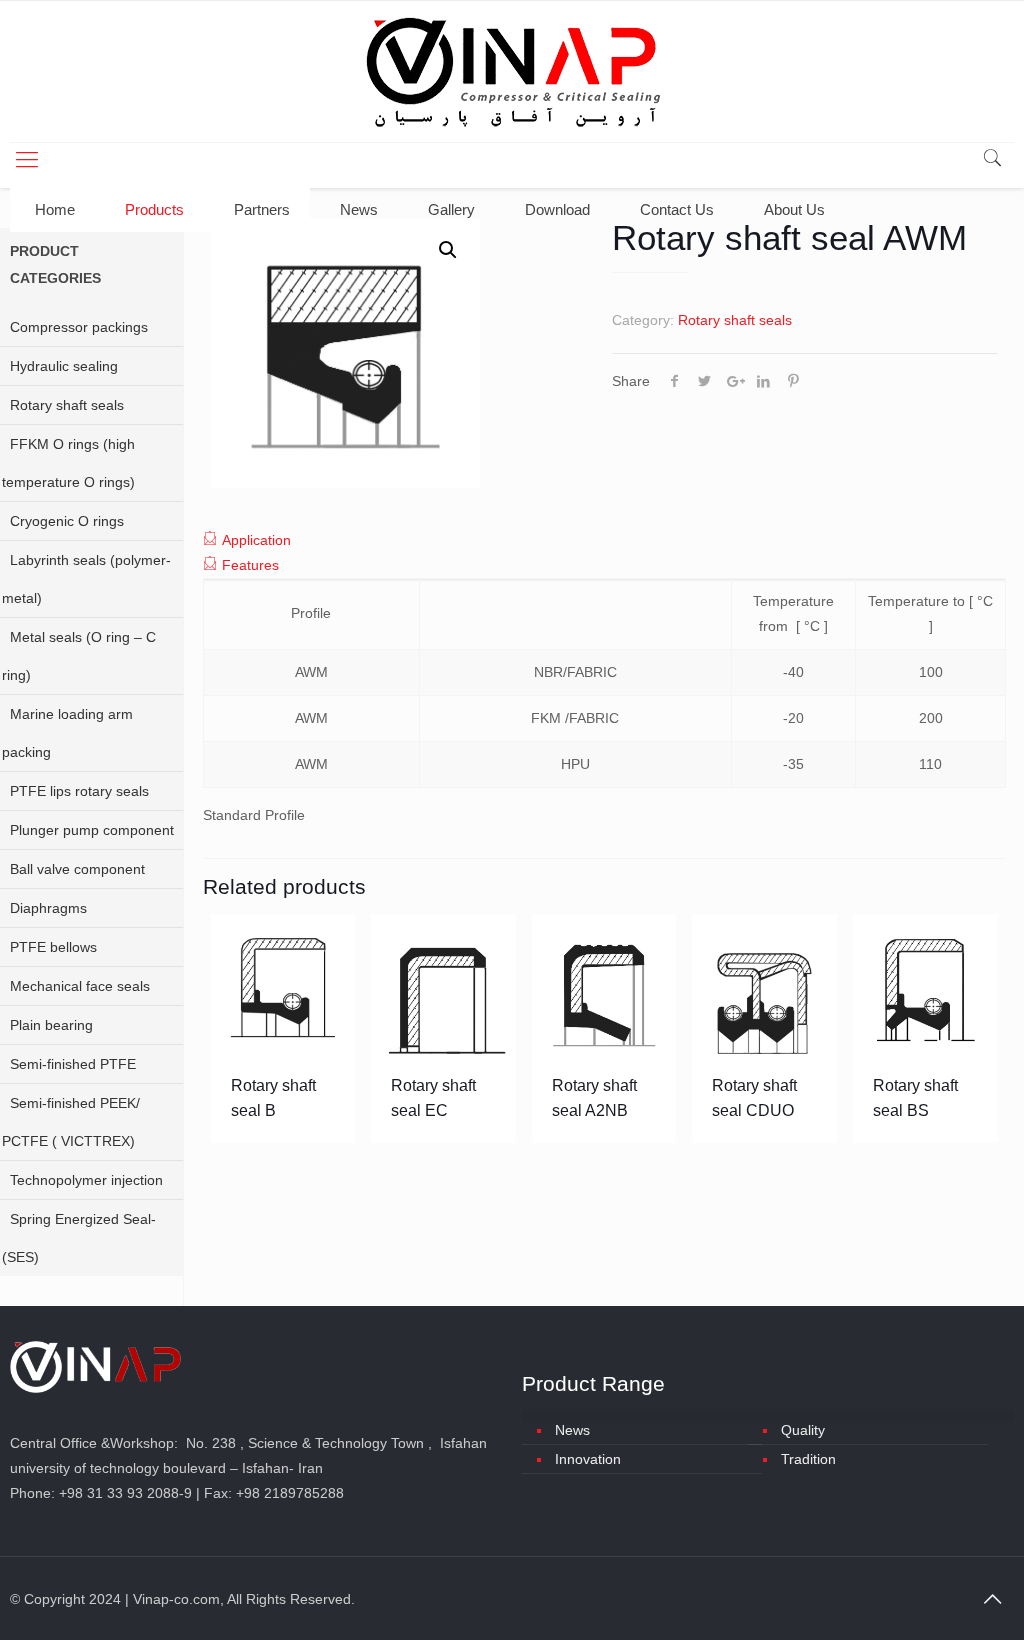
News (572, 1430)
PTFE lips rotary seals (79, 791)
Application (256, 540)
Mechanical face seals (80, 986)
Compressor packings (79, 327)
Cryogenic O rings (67, 521)
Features (250, 565)
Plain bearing (51, 1025)
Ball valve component (77, 869)
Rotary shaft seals (735, 320)
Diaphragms (48, 908)
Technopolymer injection (86, 1180)
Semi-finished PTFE (73, 1064)
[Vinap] (512, 71)
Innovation (588, 1459)
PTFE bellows (53, 947)
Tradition (808, 1459)
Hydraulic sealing (64, 366)
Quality (803, 1430)
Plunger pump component (92, 830)
